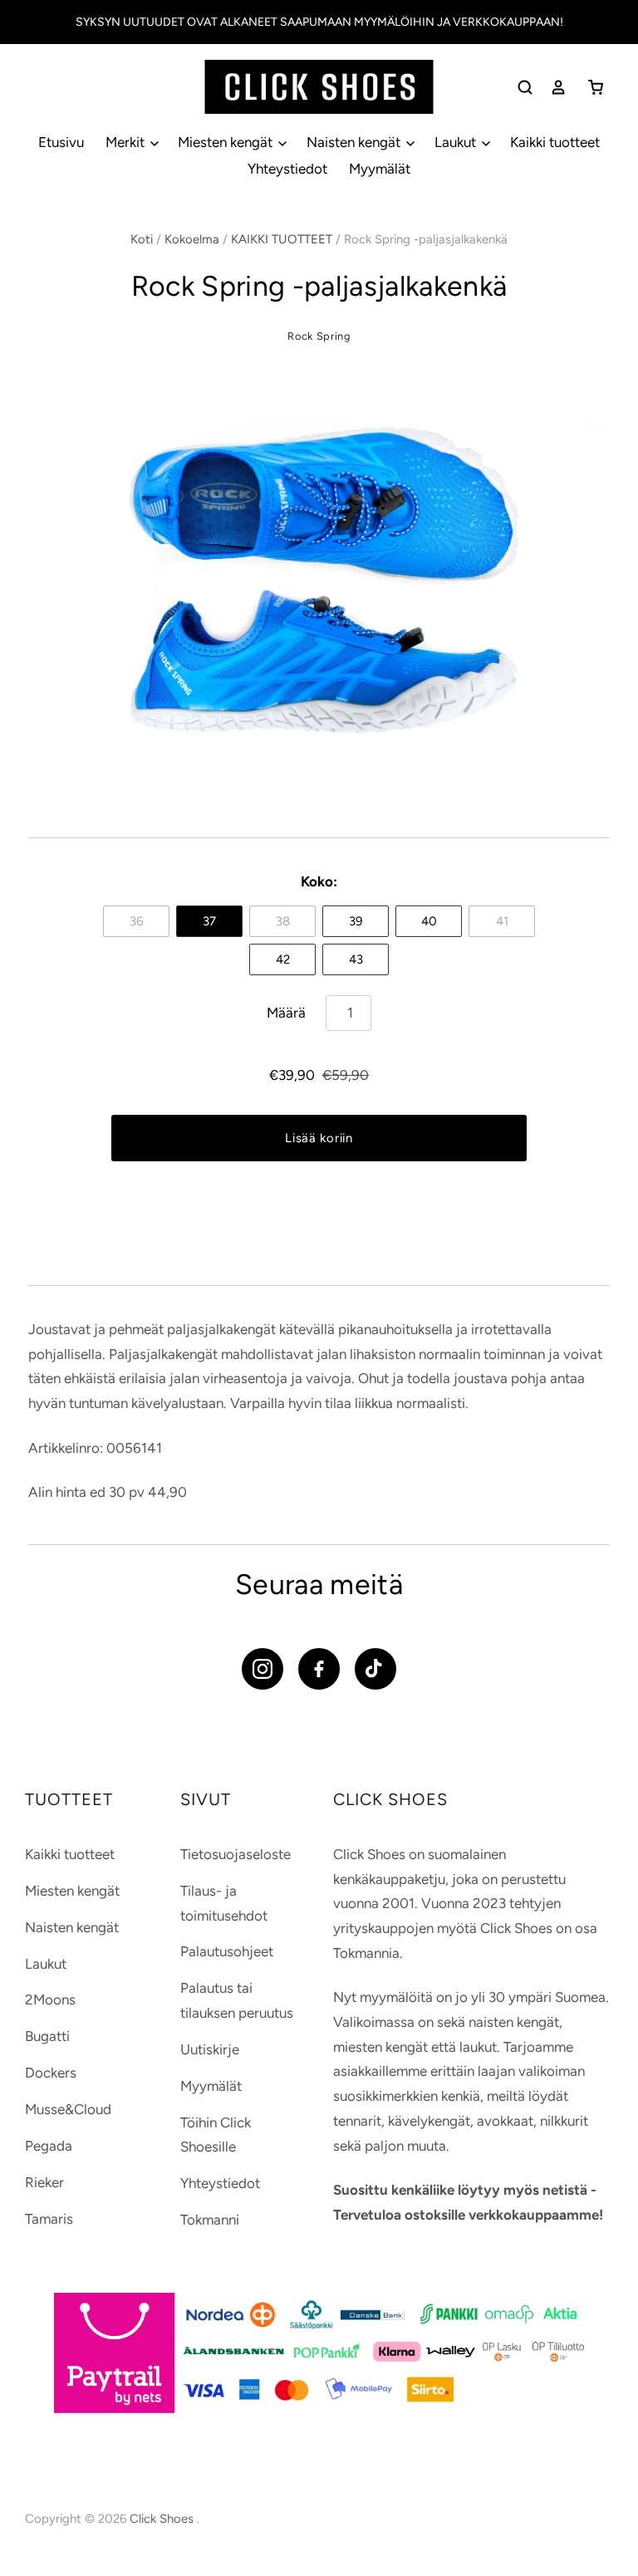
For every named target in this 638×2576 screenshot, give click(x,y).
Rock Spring (319, 336)
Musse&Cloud (68, 2109)
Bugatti (47, 2036)
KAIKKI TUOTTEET (282, 239)
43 (356, 959)
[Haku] (525, 87)
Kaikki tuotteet (555, 142)
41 (502, 921)
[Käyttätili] (558, 87)
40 (429, 921)
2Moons (50, 1999)
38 (283, 921)
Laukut (457, 142)
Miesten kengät (227, 142)
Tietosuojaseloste (236, 1854)
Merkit (127, 142)
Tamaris (49, 2219)
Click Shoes (163, 2519)
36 (136, 921)
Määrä (286, 1013)
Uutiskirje (210, 2049)
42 (283, 959)
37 (209, 921)
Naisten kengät (355, 142)
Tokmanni (210, 2220)
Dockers (51, 2073)
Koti (142, 239)
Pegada (49, 2146)
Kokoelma (192, 239)
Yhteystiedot (287, 169)
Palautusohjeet (227, 1951)
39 (356, 921)
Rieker (44, 2182)
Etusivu (61, 142)
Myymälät (380, 169)
